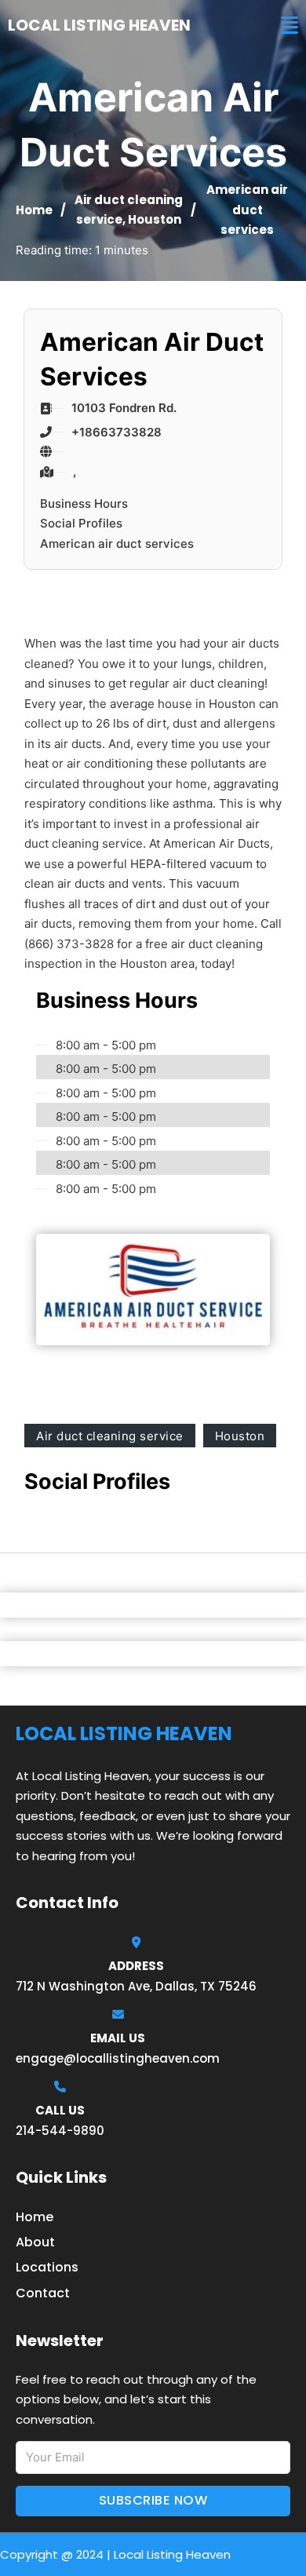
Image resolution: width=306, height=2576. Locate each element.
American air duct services (117, 544)
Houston (155, 219)
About (35, 2242)
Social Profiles (81, 523)
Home (34, 210)
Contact (43, 2293)
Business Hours (84, 504)
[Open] (290, 26)
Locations (47, 2267)
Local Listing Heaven (99, 25)
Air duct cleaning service (110, 1436)
